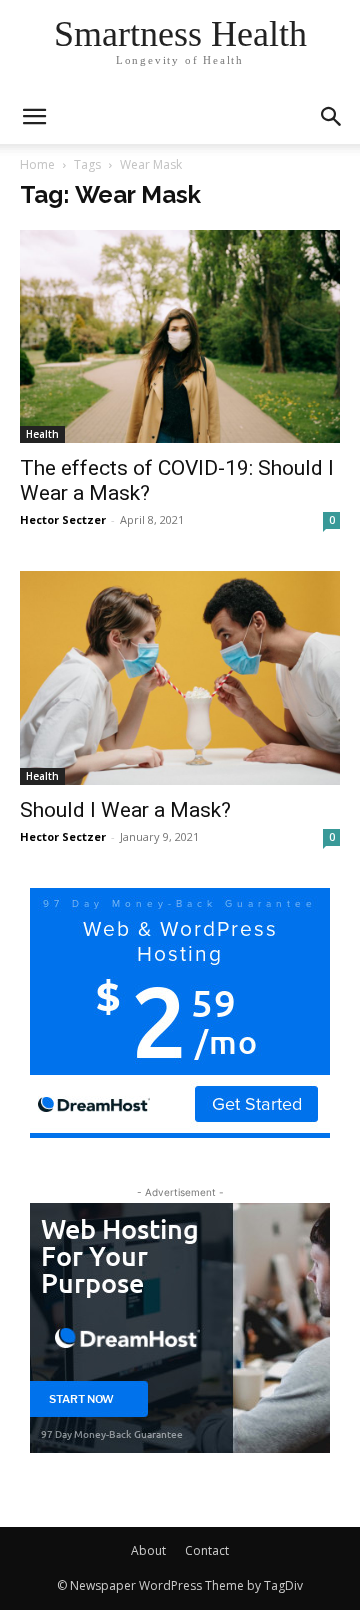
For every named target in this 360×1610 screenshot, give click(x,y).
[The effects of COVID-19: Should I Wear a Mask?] (180, 336)
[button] (332, 117)
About (148, 1550)
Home (37, 164)
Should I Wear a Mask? (125, 810)
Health (42, 434)
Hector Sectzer (63, 519)
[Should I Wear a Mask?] (180, 677)
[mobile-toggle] (34, 117)
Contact (207, 1550)
